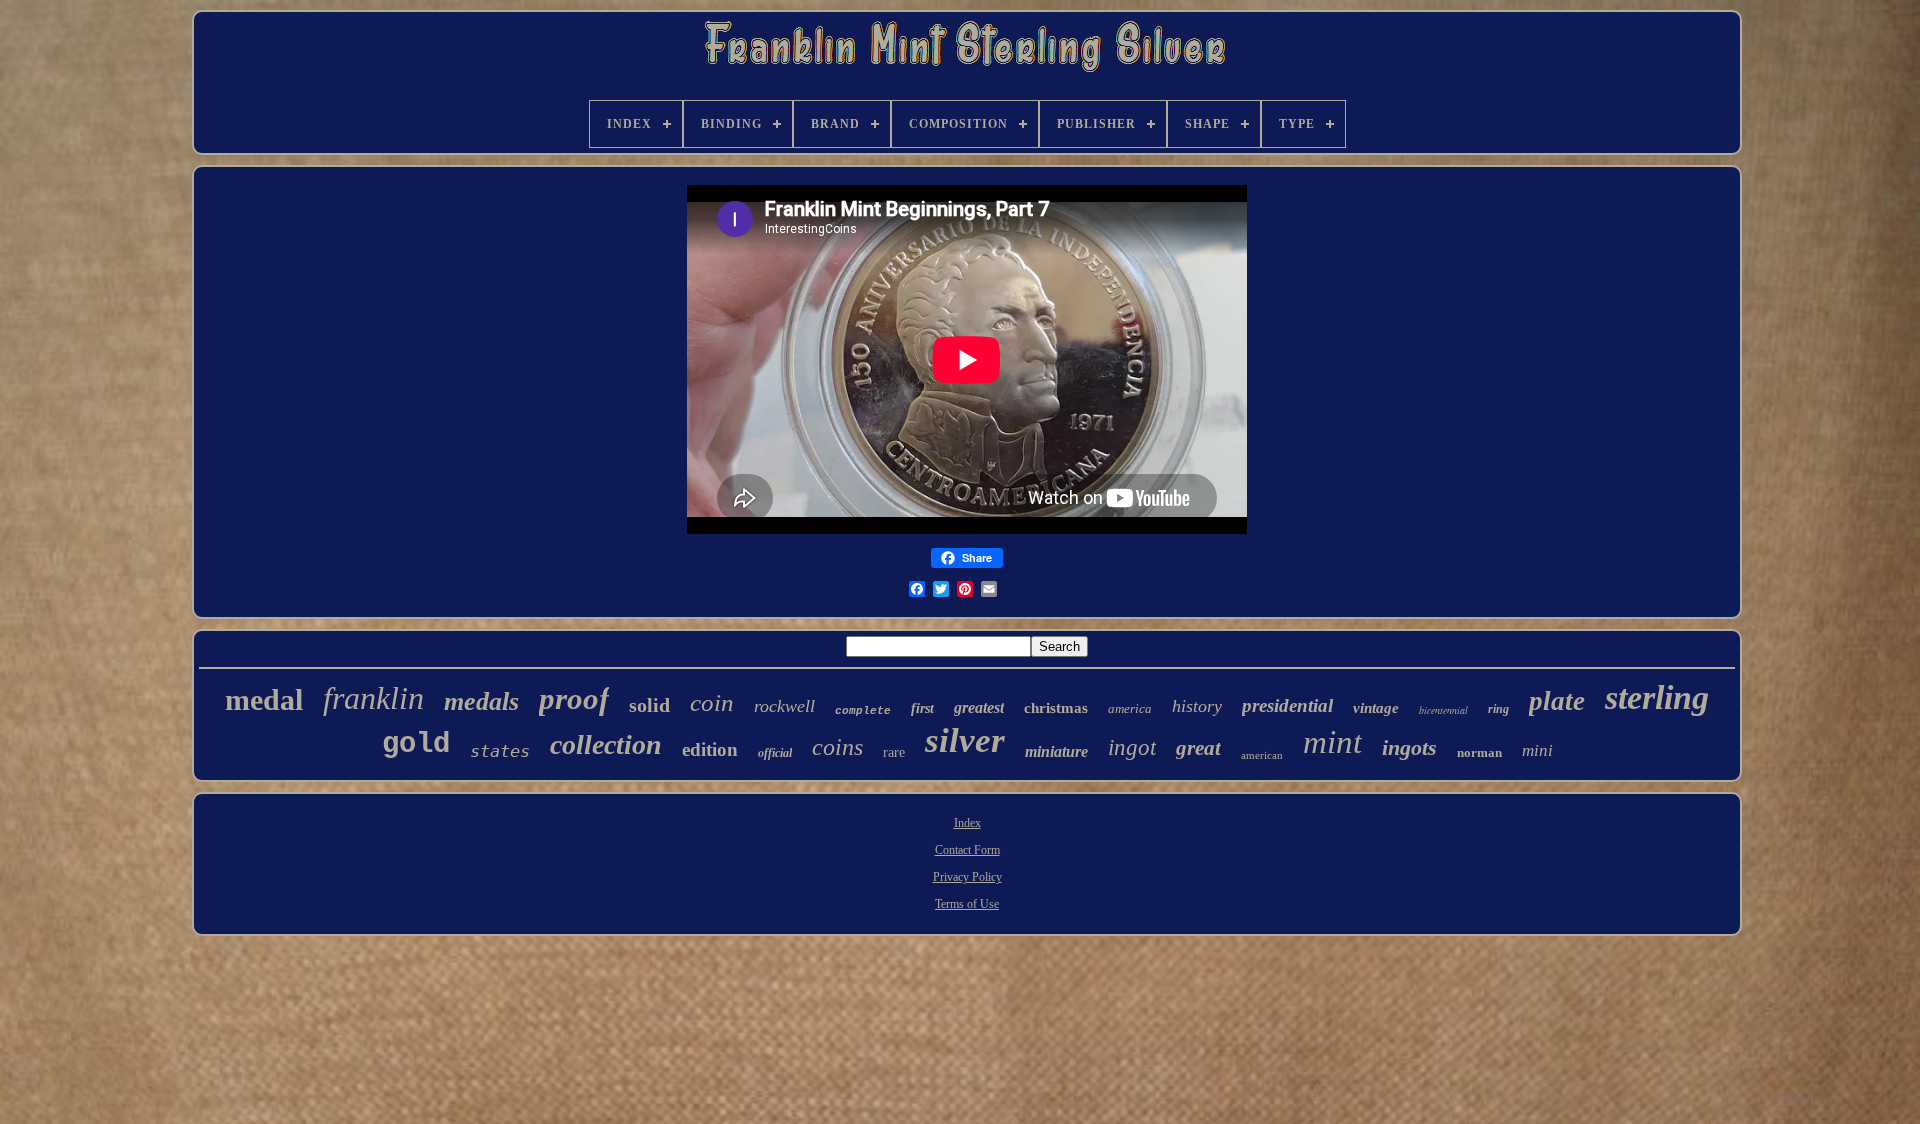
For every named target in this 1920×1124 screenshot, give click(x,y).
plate (1557, 701)
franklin (373, 698)
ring (1498, 709)
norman (1479, 752)
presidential (1287, 705)
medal (264, 699)
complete (863, 711)
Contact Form (967, 850)
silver (965, 740)
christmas (1056, 708)
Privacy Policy (967, 877)
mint (1332, 742)
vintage (1376, 708)
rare (894, 752)
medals (481, 701)
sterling (1657, 697)
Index (967, 823)
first (922, 708)
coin (712, 702)
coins (837, 747)
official (775, 753)
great (1198, 748)
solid (649, 705)
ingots (1409, 747)
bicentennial (1443, 710)
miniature (1056, 751)
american (1262, 755)
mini (1537, 750)
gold (416, 744)
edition (710, 749)
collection (606, 744)
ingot (1132, 747)
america (1130, 708)
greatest (979, 707)
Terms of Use (967, 904)
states (500, 751)
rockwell (784, 706)
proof (574, 698)
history (1197, 706)
